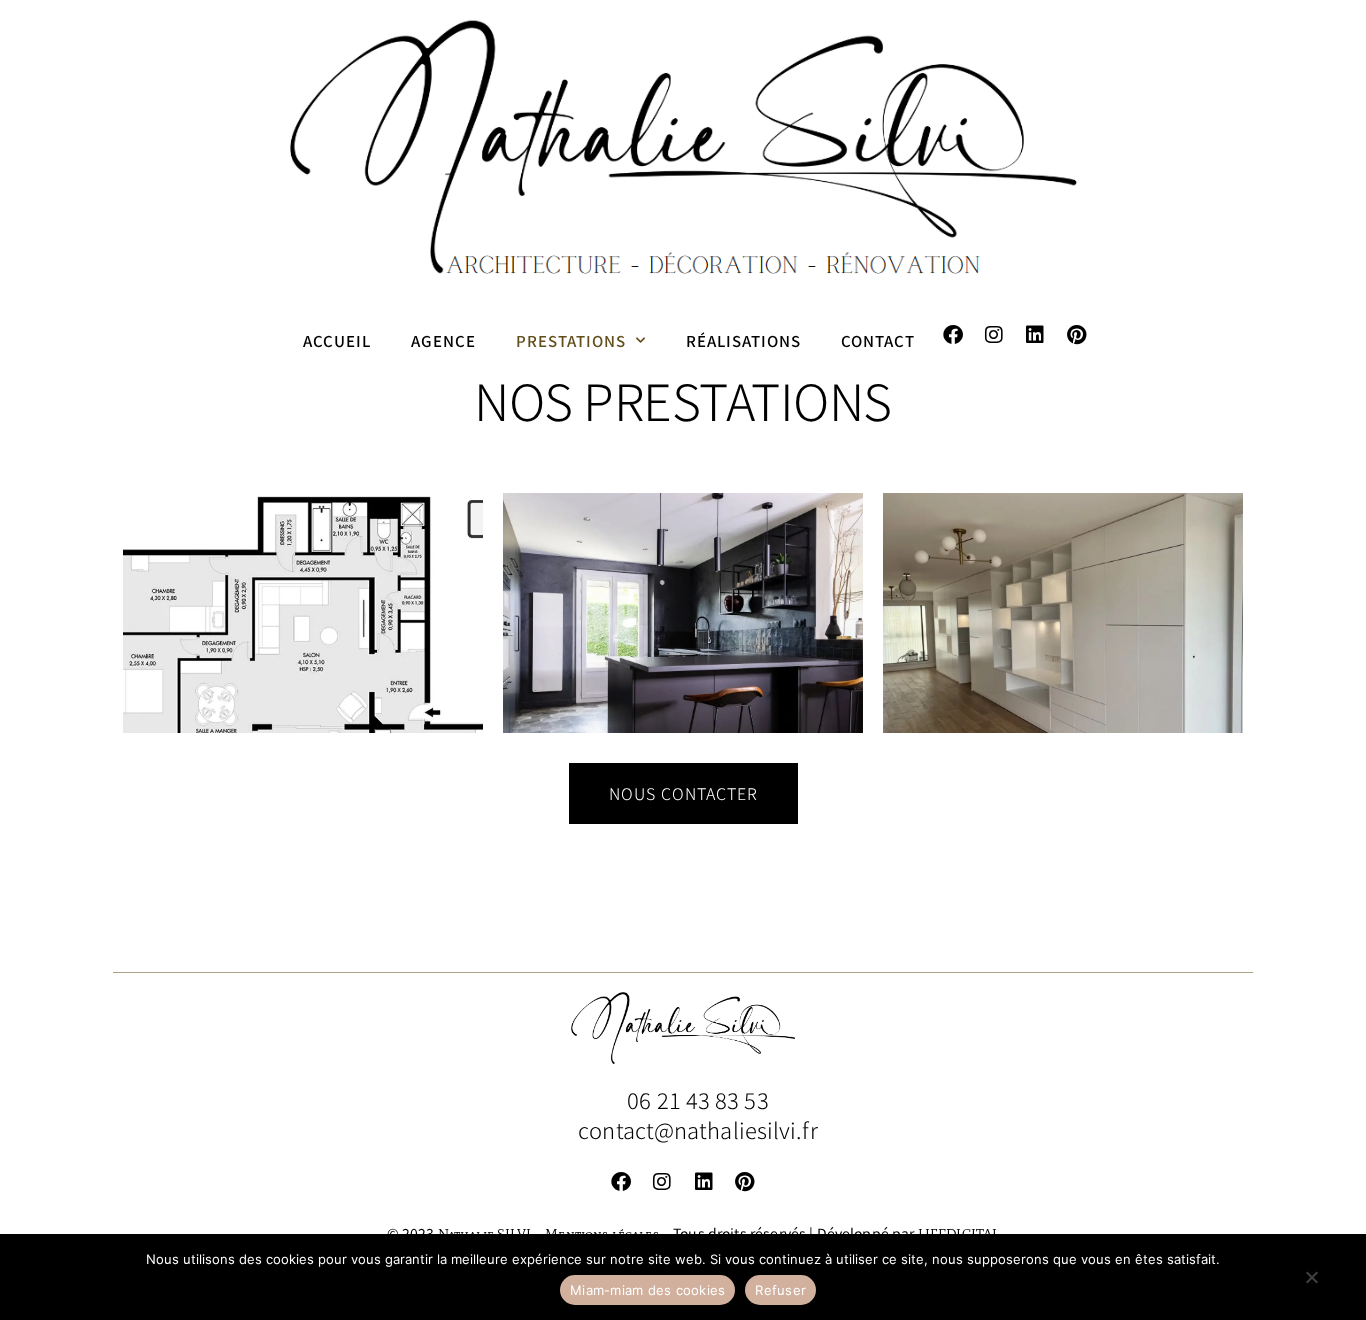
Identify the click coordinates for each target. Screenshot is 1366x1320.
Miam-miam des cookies (647, 1290)
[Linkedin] (1035, 335)
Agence (443, 340)
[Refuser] (1311, 1287)
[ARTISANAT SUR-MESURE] (1063, 613)
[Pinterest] (1076, 335)
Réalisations (743, 340)
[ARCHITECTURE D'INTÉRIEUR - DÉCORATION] (303, 613)
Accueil (337, 340)
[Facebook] (953, 335)
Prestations (571, 340)
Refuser (780, 1290)
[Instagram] (994, 335)
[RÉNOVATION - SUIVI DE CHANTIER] (683, 613)
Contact (878, 340)
